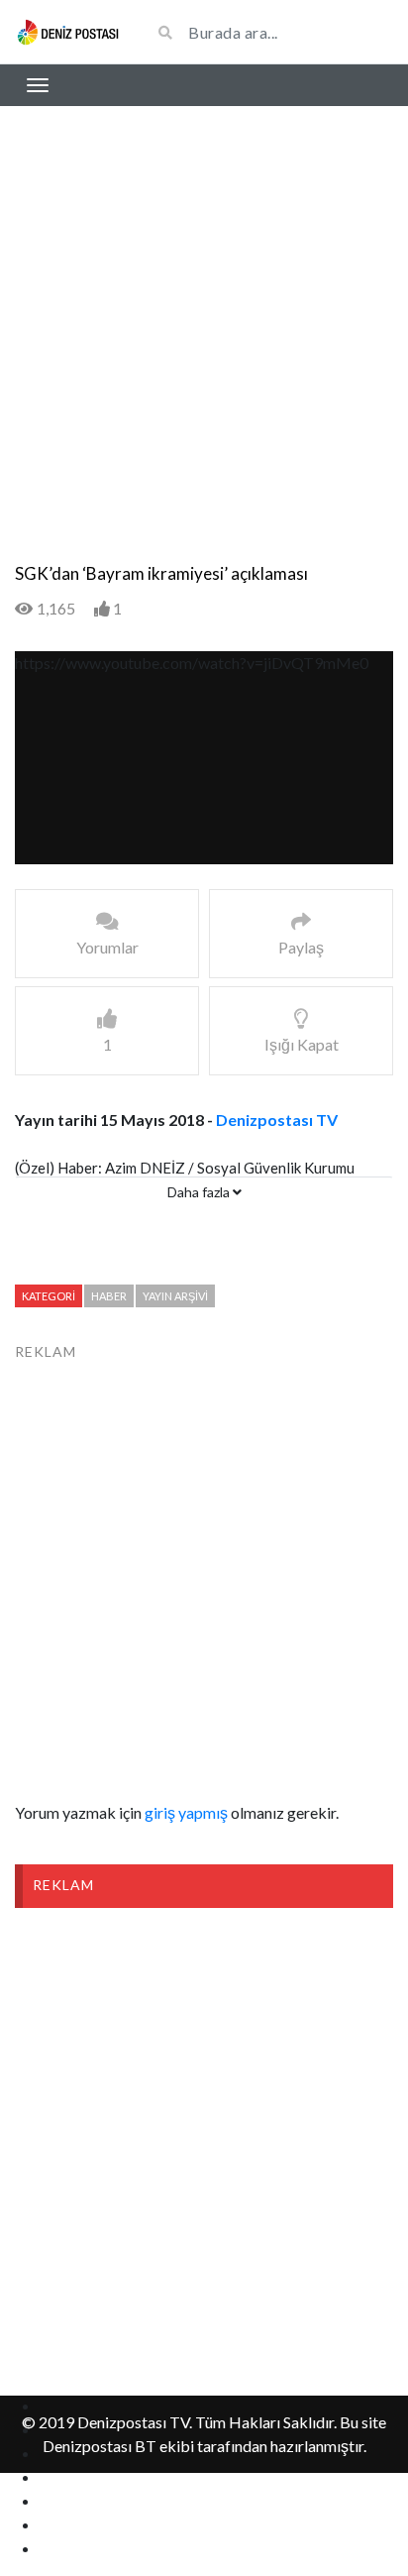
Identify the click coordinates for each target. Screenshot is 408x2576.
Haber (109, 1296)
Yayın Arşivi (175, 1296)
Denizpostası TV (277, 1120)
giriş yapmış (186, 1812)
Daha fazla (200, 1192)
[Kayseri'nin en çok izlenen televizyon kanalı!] (68, 31)
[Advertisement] (204, 350)
